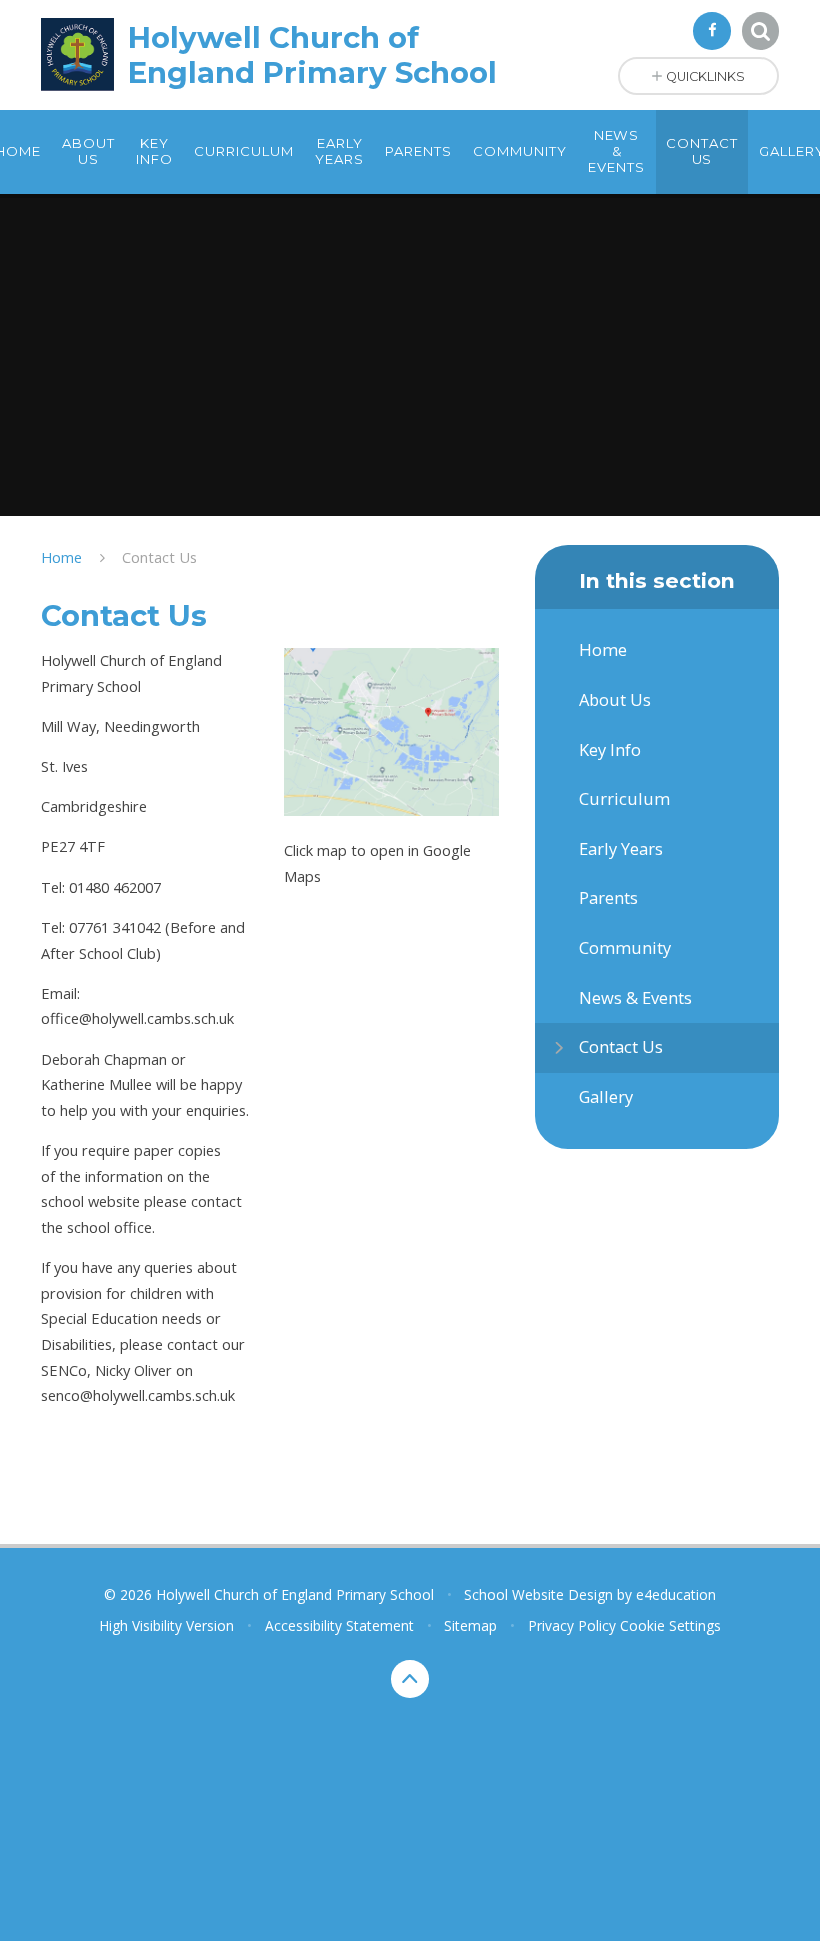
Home (61, 557)
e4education (676, 1594)
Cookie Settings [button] (670, 1625)
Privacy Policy (572, 1625)
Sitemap (470, 1625)
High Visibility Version (166, 1625)
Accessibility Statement (339, 1625)
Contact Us (159, 557)
